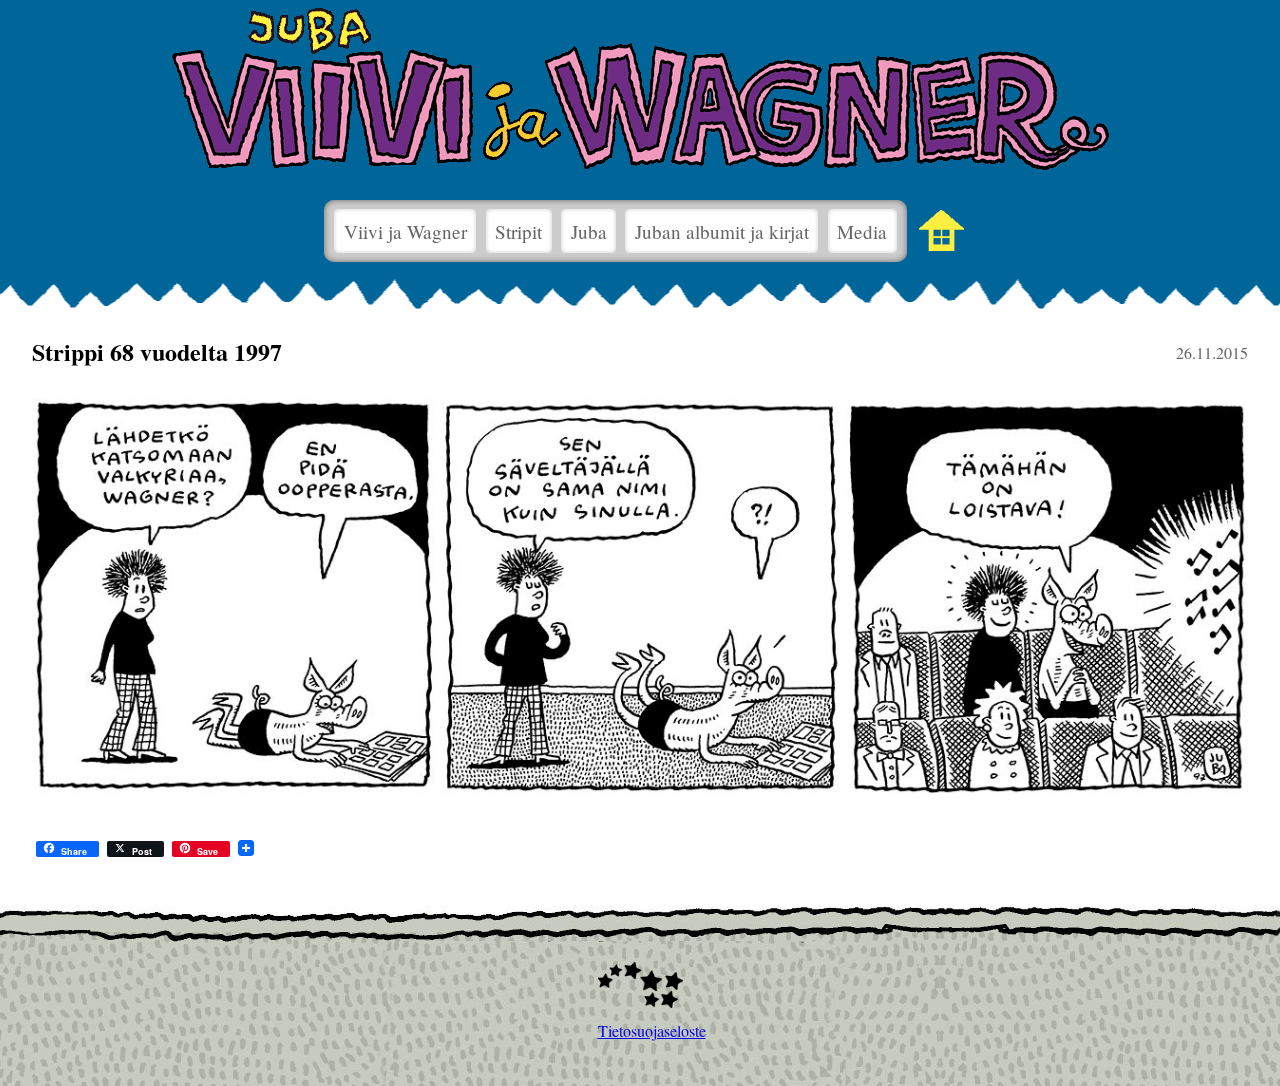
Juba (589, 231)
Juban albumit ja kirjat (722, 231)
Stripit (518, 231)
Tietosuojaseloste (640, 1030)
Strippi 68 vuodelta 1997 (157, 351)
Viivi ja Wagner (405, 231)
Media (862, 231)
